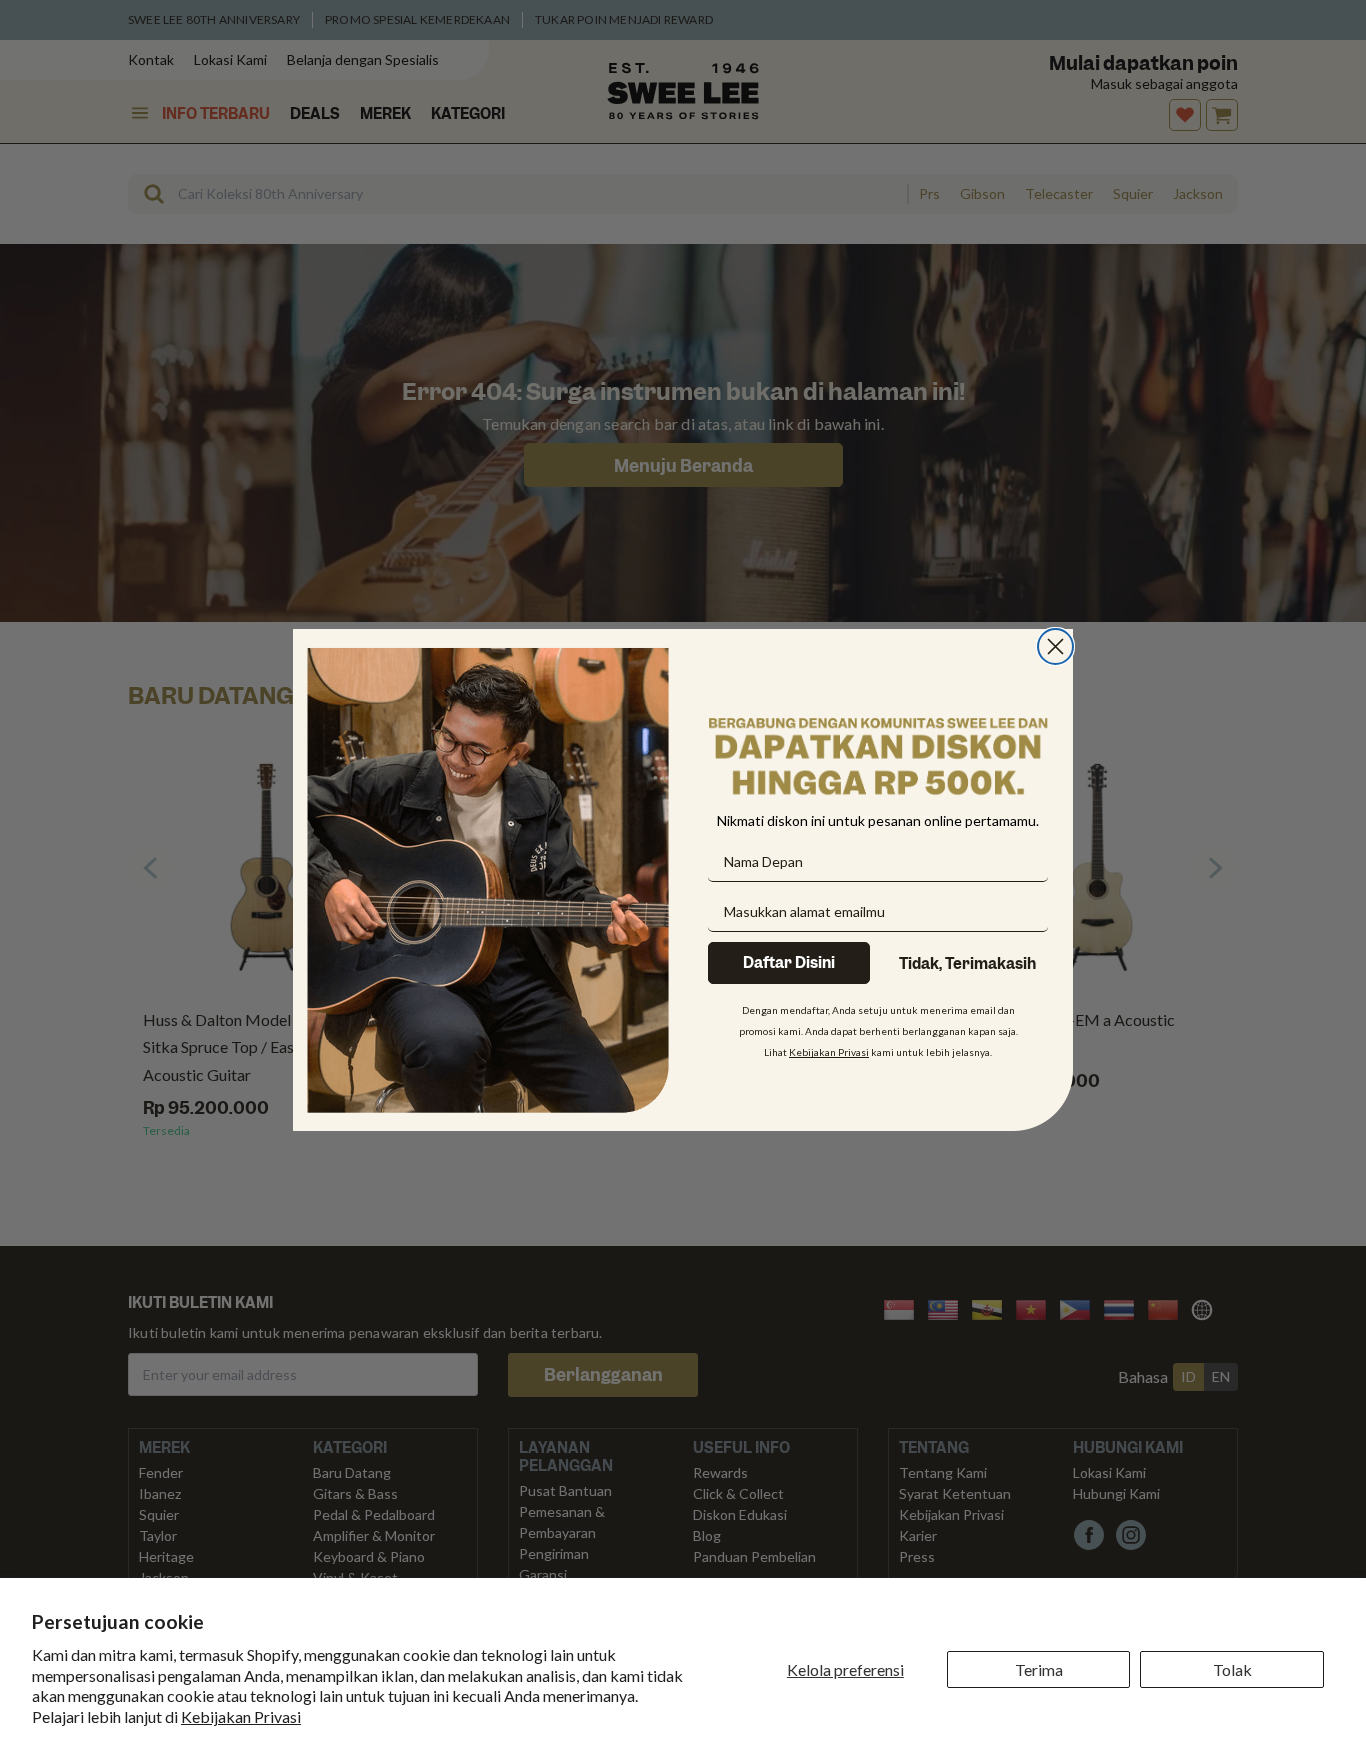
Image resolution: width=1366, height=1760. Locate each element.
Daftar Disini (789, 963)
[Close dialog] (1055, 646)
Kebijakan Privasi (241, 1716)
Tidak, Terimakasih (967, 964)
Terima (1039, 1669)
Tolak (1232, 1669)
